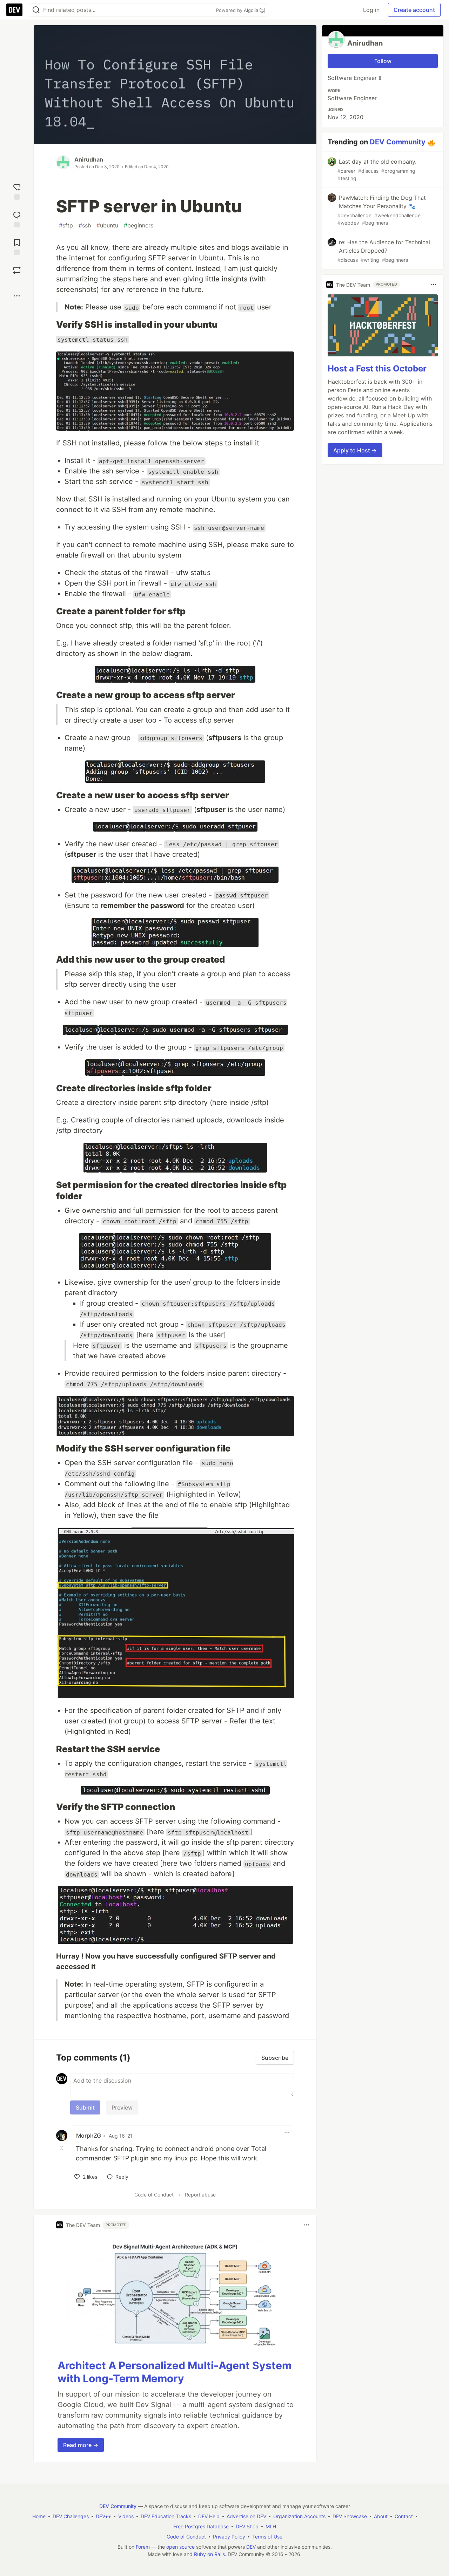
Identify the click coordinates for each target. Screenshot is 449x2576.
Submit (85, 2107)
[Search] (36, 10)
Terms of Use (267, 2537)
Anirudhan (89, 159)
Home (39, 2516)
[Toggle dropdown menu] (287, 2133)
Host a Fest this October (377, 368)
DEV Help (209, 2516)
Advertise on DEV (246, 2516)
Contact (404, 2516)
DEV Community (398, 142)
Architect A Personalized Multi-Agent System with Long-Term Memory (175, 2372)
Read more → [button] (81, 2445)
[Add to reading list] (17, 246)
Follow (383, 61)
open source (180, 2547)
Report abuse (200, 2195)
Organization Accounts (299, 2516)
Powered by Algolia (238, 10)
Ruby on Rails (209, 2554)
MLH (271, 2526)
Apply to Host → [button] (355, 450)
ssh (85, 225)
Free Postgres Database (201, 2526)
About (381, 2516)
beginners (139, 225)
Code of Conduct (154, 2195)
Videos (126, 2516)
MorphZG (89, 2136)
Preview (122, 2107)
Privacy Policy (229, 2537)
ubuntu (107, 225)
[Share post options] (17, 296)
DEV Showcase (350, 2516)
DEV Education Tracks (166, 2516)
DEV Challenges (71, 2516)
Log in (371, 10)
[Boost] (17, 270)
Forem (143, 2547)
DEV (251, 2547)
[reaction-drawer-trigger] (17, 191)
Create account (414, 10)
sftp (66, 225)
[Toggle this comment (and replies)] (62, 2148)
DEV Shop (247, 2526)
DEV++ (103, 2516)
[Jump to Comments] (17, 218)
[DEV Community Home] (14, 10)
